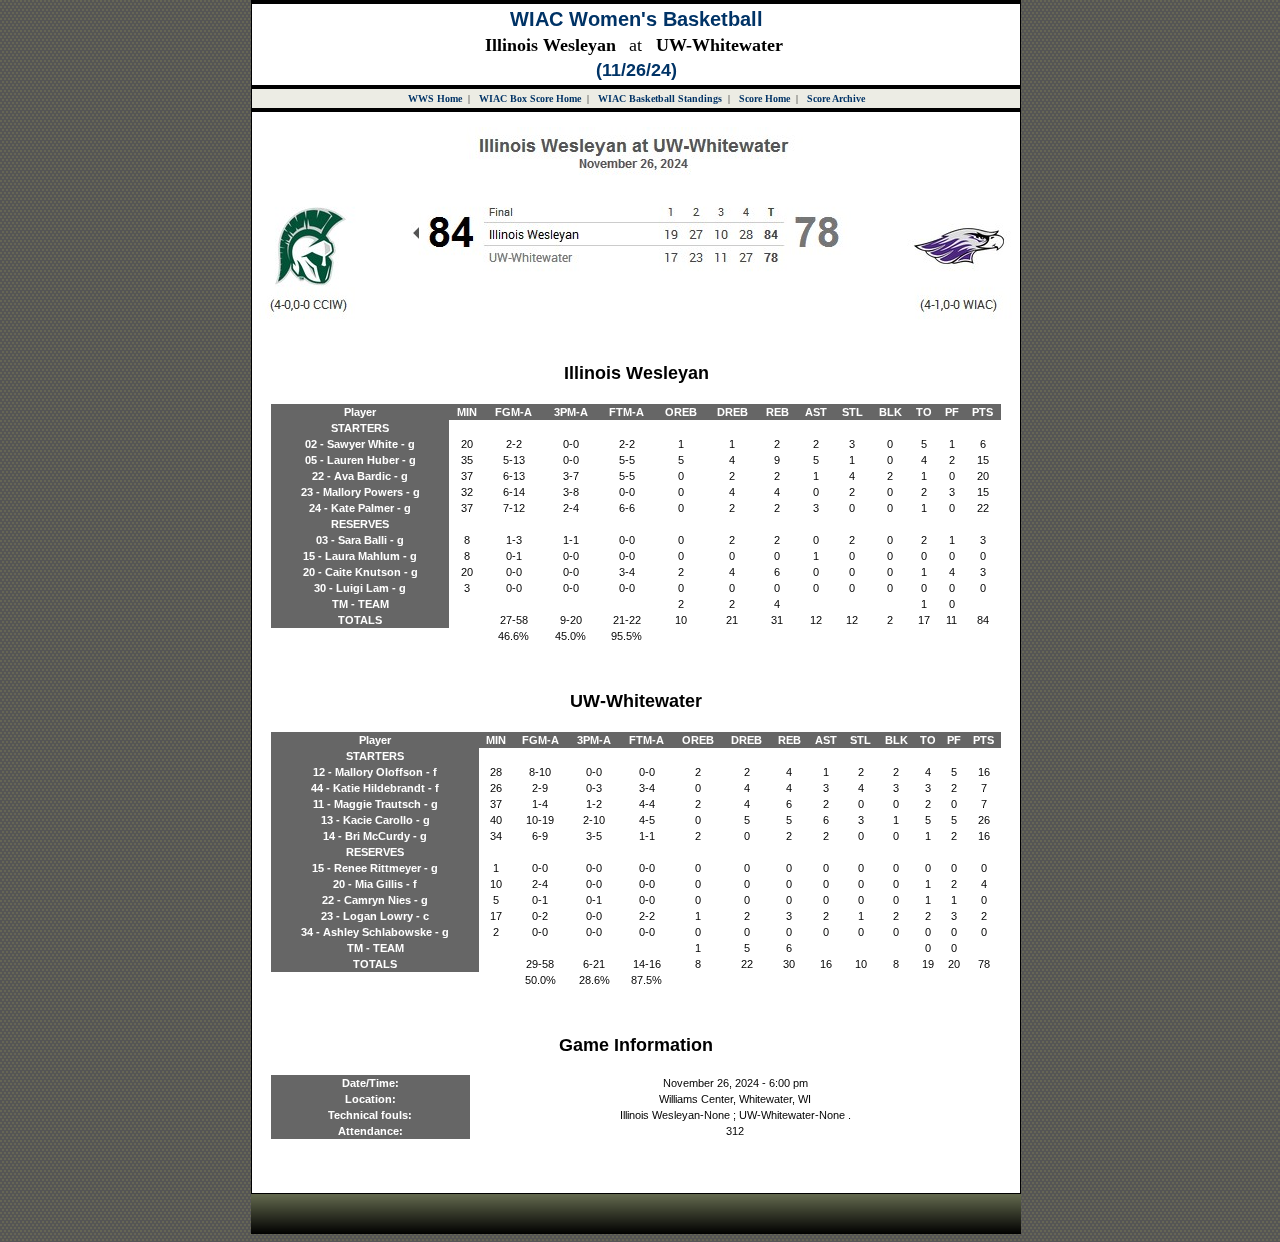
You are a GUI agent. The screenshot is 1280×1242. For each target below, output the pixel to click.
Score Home (764, 98)
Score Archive (836, 98)
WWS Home (435, 98)
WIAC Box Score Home (530, 98)
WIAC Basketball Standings (660, 98)
